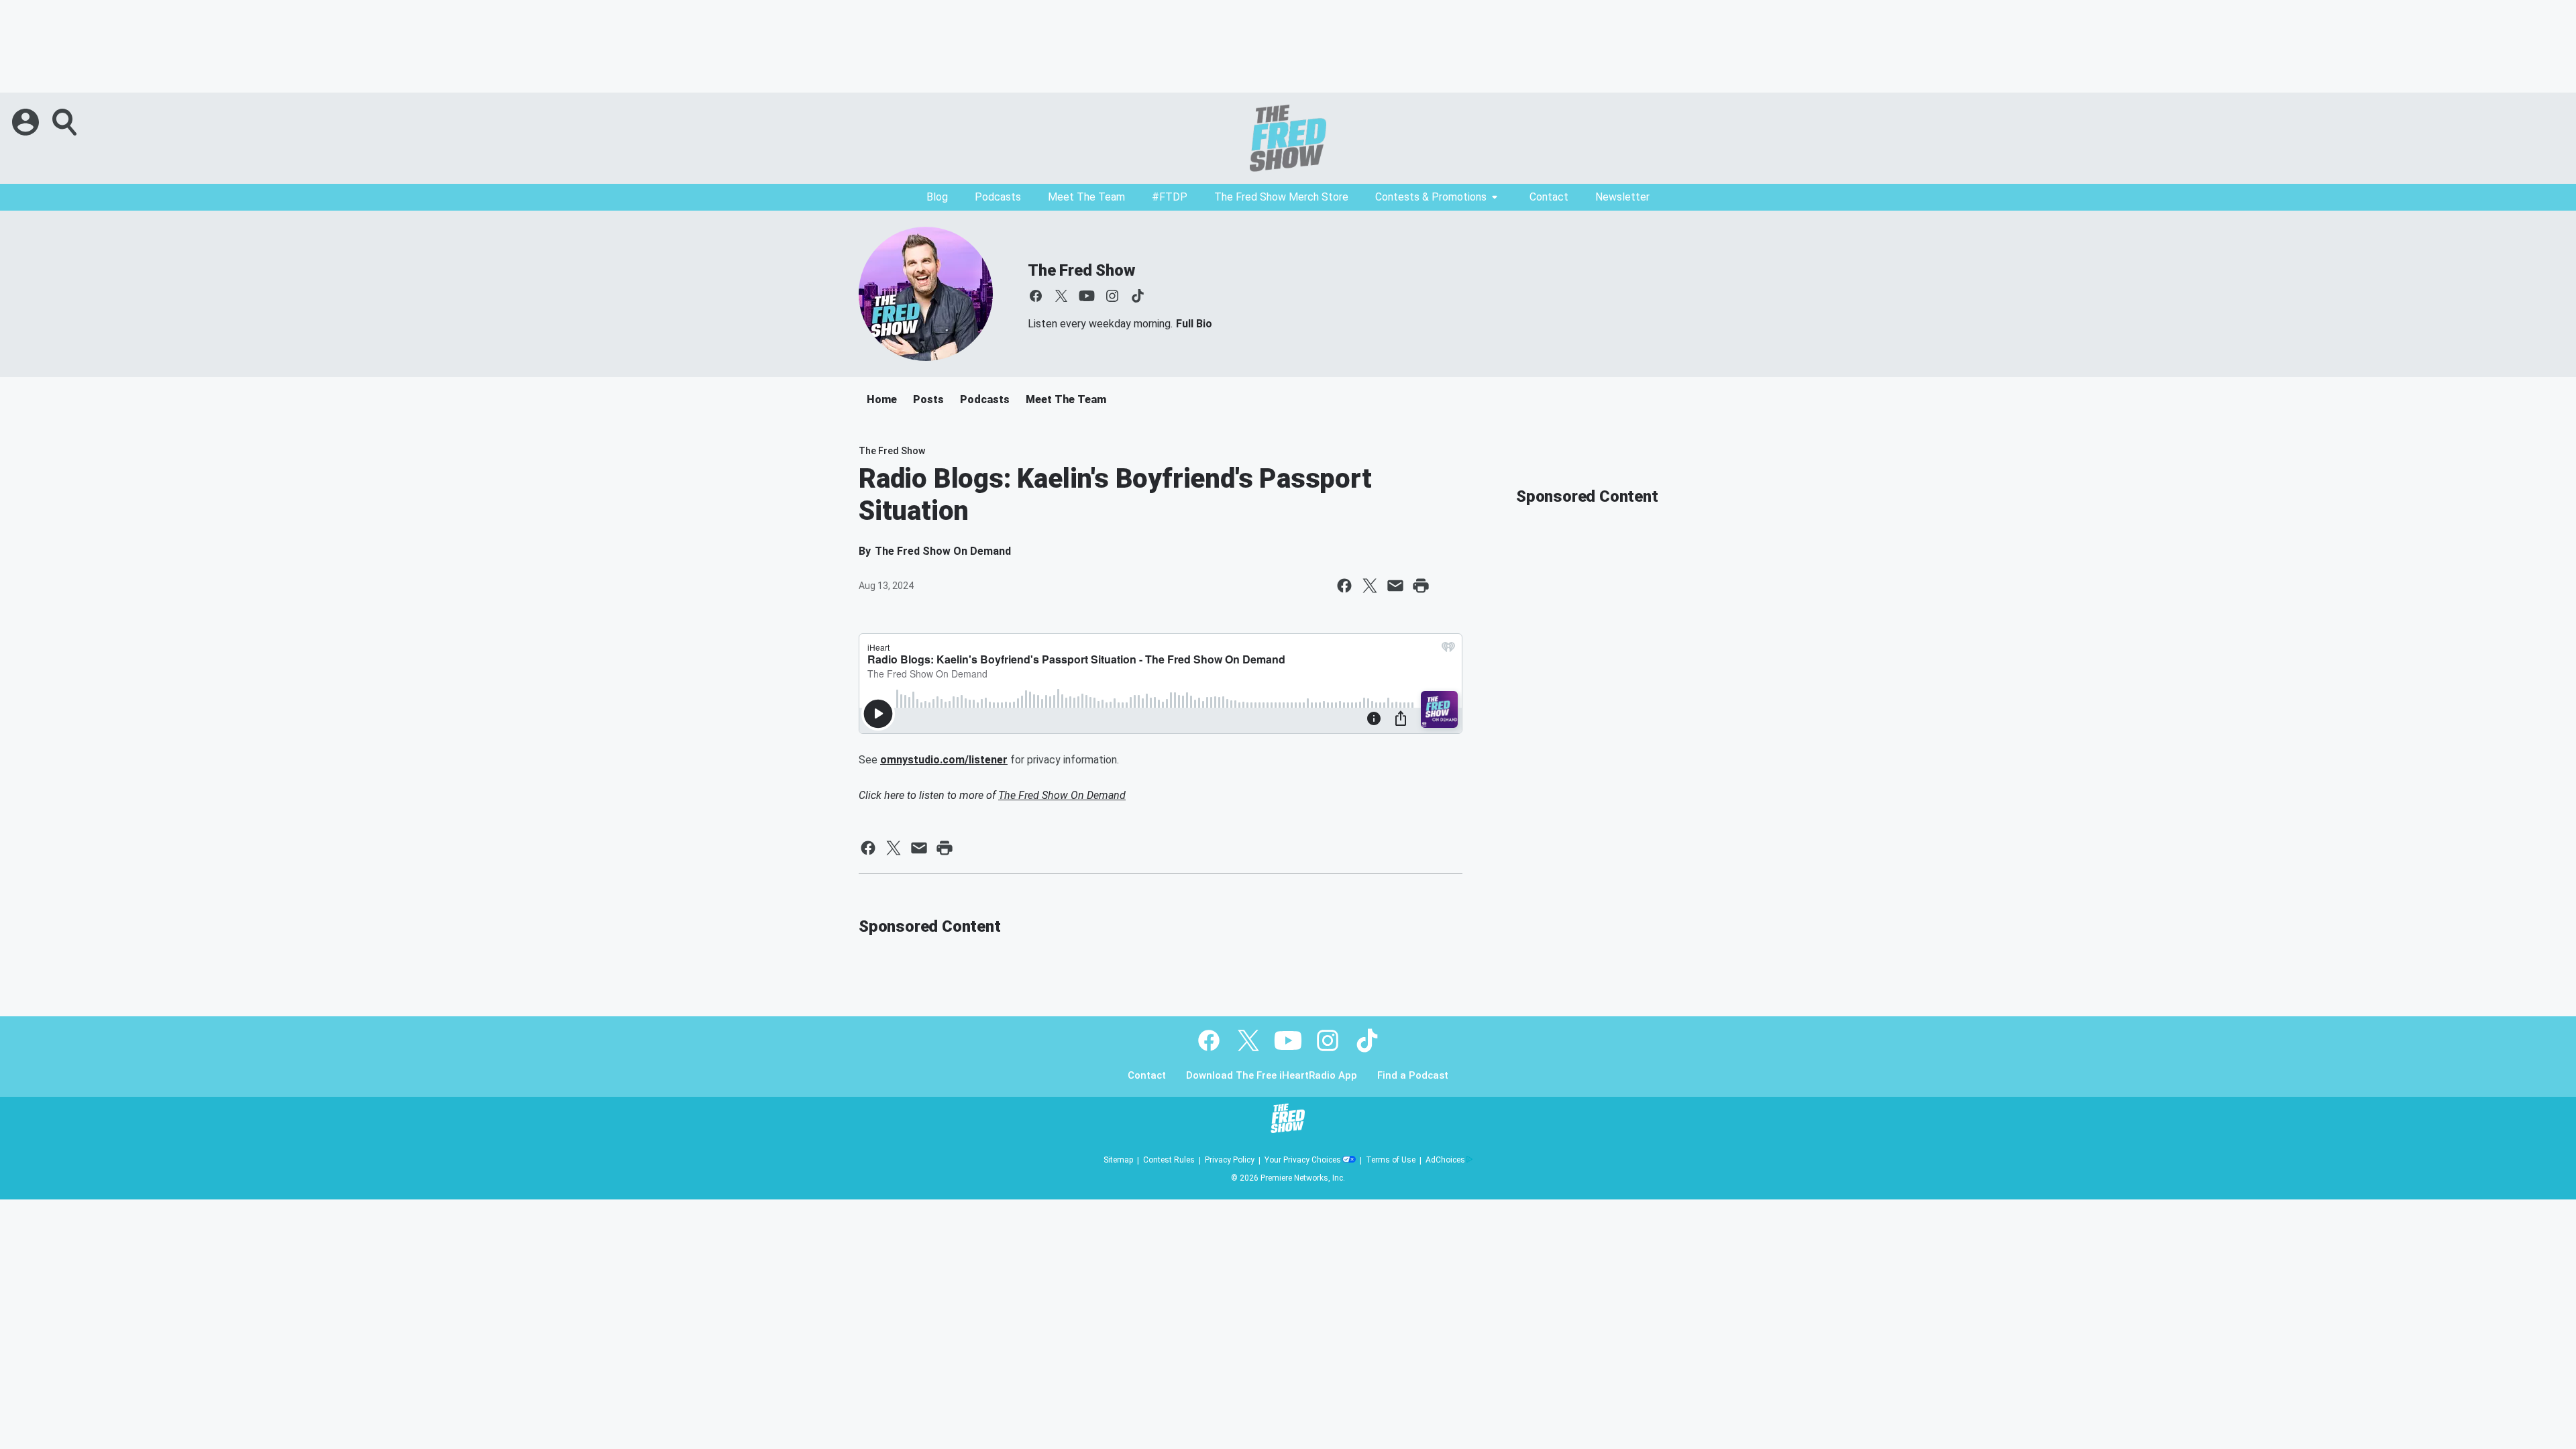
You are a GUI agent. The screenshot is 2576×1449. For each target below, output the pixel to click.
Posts (928, 399)
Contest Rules (1169, 1160)
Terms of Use (1391, 1160)
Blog (937, 197)
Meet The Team (1086, 197)
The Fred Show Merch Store (1281, 197)
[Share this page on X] (1370, 586)
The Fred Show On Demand (1062, 795)
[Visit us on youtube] (1087, 296)
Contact (1549, 197)
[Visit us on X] (1061, 296)
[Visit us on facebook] (1036, 296)
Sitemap (1118, 1160)
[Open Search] (66, 122)
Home (882, 399)
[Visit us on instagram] (1112, 296)
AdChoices (1445, 1160)
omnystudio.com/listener (944, 760)
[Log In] (27, 122)
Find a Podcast (1413, 1076)
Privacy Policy (1230, 1160)
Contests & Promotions (1431, 197)
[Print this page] (1421, 586)
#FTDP (1170, 197)
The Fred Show (1081, 270)
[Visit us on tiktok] (1138, 296)
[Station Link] (1288, 138)
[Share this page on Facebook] (1344, 586)
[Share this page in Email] (1395, 586)
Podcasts (998, 197)
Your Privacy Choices (1303, 1160)
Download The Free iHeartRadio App (1272, 1076)
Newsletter (1622, 197)
